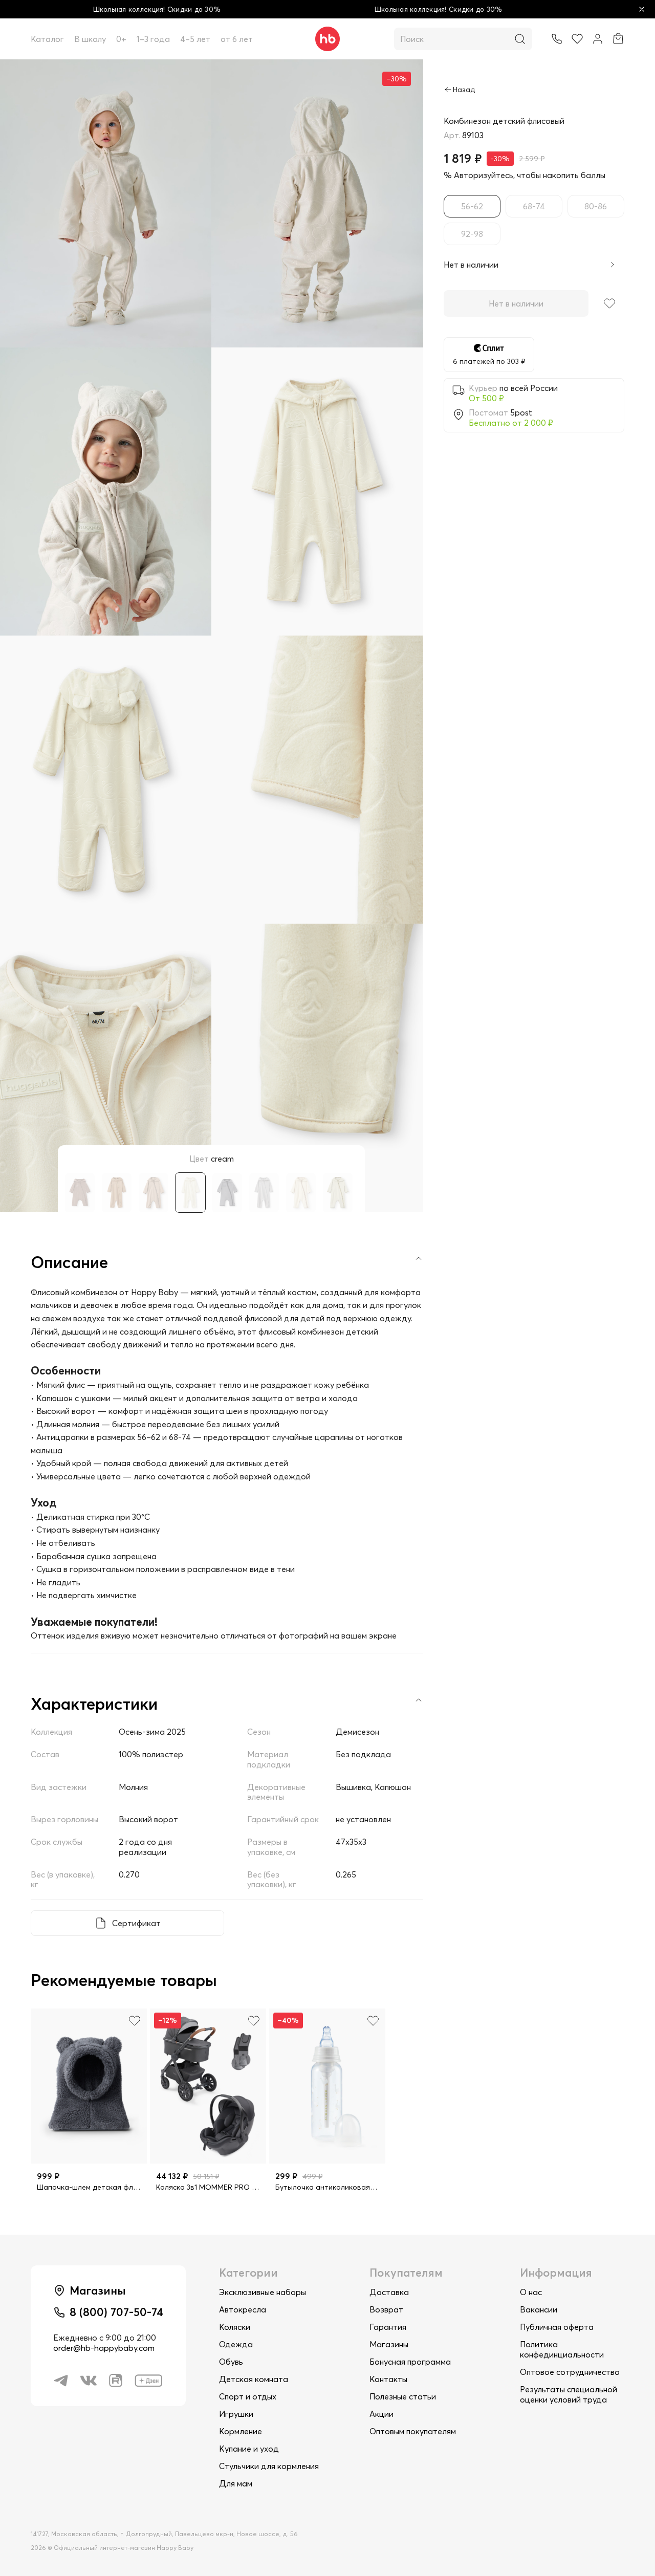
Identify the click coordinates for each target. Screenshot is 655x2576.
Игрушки (236, 2414)
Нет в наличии (516, 303)
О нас (531, 2292)
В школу (90, 39)
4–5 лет (195, 39)
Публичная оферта (557, 2327)
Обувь (231, 2362)
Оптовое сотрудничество (570, 2372)
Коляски (235, 2327)
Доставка (389, 2292)
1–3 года (153, 39)
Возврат (386, 2309)
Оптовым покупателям (413, 2431)
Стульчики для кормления (269, 2466)
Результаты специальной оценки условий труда (569, 2394)
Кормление (241, 2431)
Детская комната (254, 2379)
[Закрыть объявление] (642, 9)
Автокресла (243, 2309)
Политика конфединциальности (562, 2349)
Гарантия (388, 2327)
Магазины (389, 2344)
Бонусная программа (410, 2362)
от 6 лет (237, 39)
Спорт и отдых (248, 2396)
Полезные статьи (403, 2396)
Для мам (236, 2483)
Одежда (236, 2344)
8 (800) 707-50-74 (116, 2312)
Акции (381, 2414)
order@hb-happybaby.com (104, 2348)
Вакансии (539, 2309)
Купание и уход (249, 2449)
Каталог (47, 39)
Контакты (388, 2379)
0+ (121, 39)
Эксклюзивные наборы (263, 2292)
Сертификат (136, 1923)
